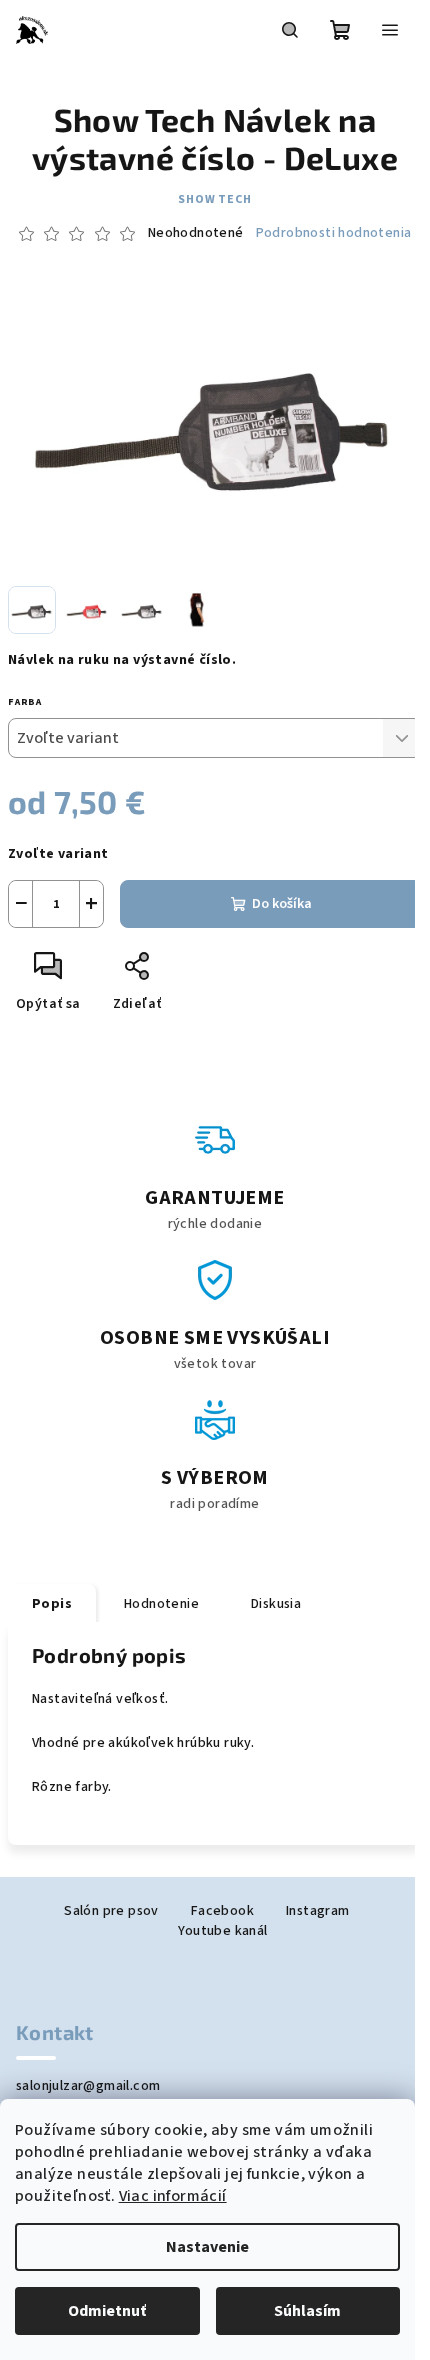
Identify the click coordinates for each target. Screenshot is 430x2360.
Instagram (318, 1911)
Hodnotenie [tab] (161, 1604)
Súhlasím (307, 2311)
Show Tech (214, 199)
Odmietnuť (107, 2311)
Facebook (222, 1911)
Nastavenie (207, 2247)
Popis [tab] (52, 1604)
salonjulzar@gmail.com (88, 2086)
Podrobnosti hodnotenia (334, 233)
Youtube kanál (222, 1931)
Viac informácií (173, 2196)
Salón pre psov (111, 1911)
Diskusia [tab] (276, 1604)
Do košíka (282, 904)
